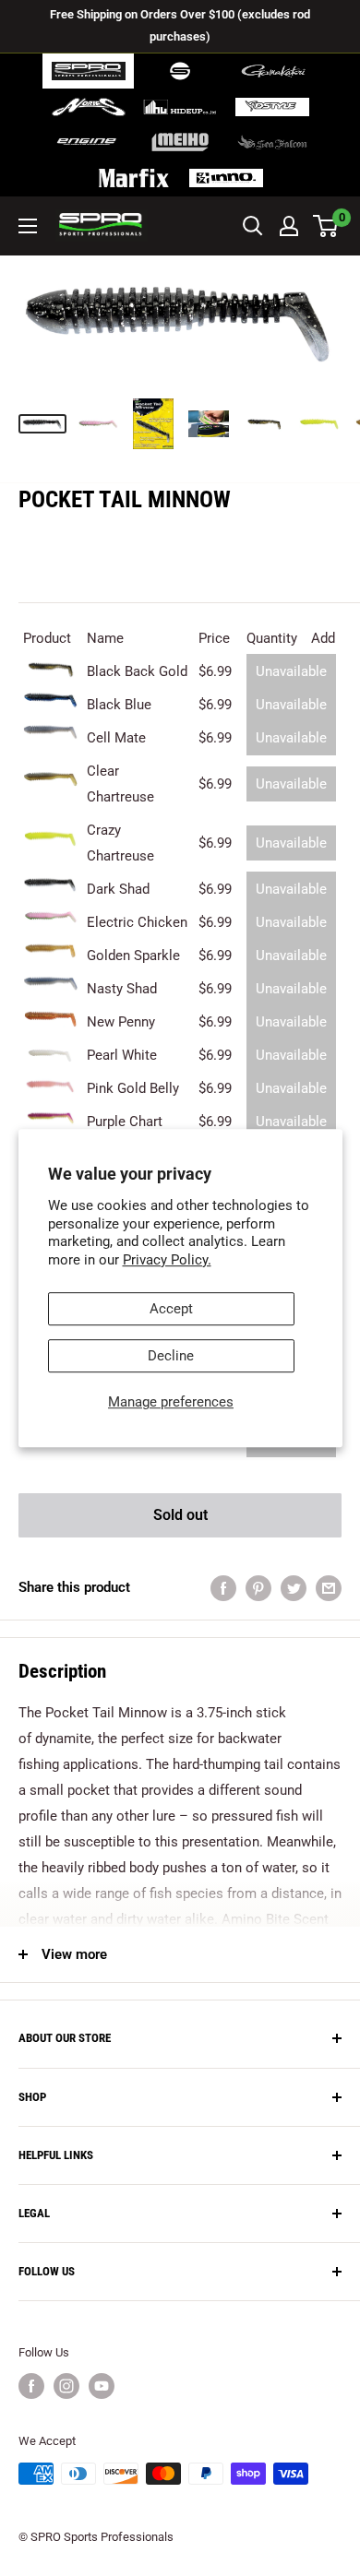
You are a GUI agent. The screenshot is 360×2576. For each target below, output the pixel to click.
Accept (171, 1309)
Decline (171, 1356)
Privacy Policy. (167, 1260)
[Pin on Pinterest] (258, 1588)
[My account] (289, 226)
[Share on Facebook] (223, 1588)
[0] (326, 226)
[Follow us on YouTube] (102, 2386)
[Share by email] (329, 1588)
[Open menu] (28, 226)
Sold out (180, 1515)
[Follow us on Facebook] (31, 2386)
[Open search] (253, 226)
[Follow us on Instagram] (66, 2386)
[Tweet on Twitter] (294, 1588)
